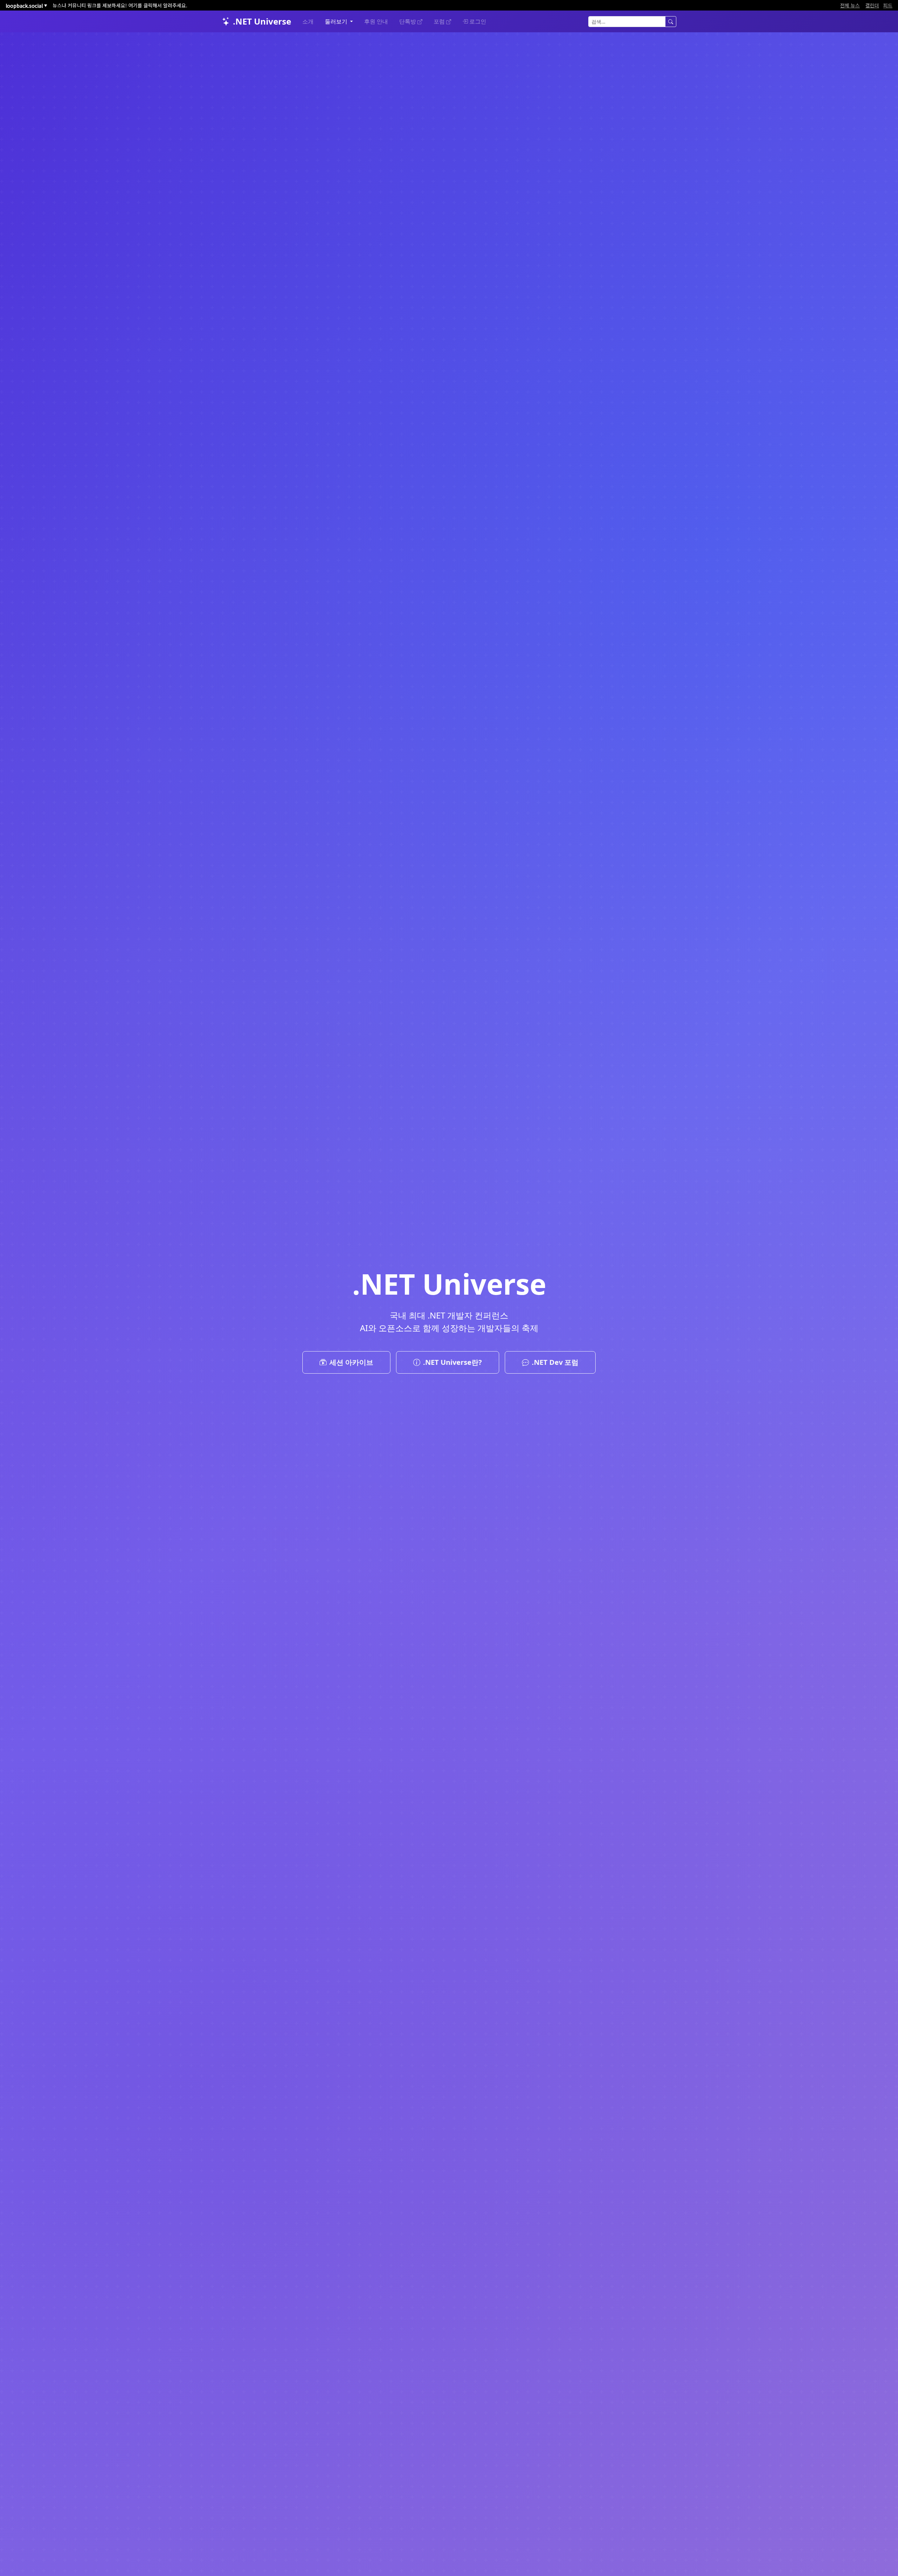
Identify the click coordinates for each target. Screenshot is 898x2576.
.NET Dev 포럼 (555, 1362)
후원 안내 (376, 21)
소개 (308, 21)
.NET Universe (262, 21)
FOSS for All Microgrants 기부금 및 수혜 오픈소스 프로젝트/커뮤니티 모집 (132, 5)
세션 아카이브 (351, 1362)
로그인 (478, 21)
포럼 (440, 21)
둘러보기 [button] (337, 21)
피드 (888, 5)
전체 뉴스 (850, 5)
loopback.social (26, 6)
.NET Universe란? (453, 1362)
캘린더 (872, 5)
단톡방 (408, 21)
